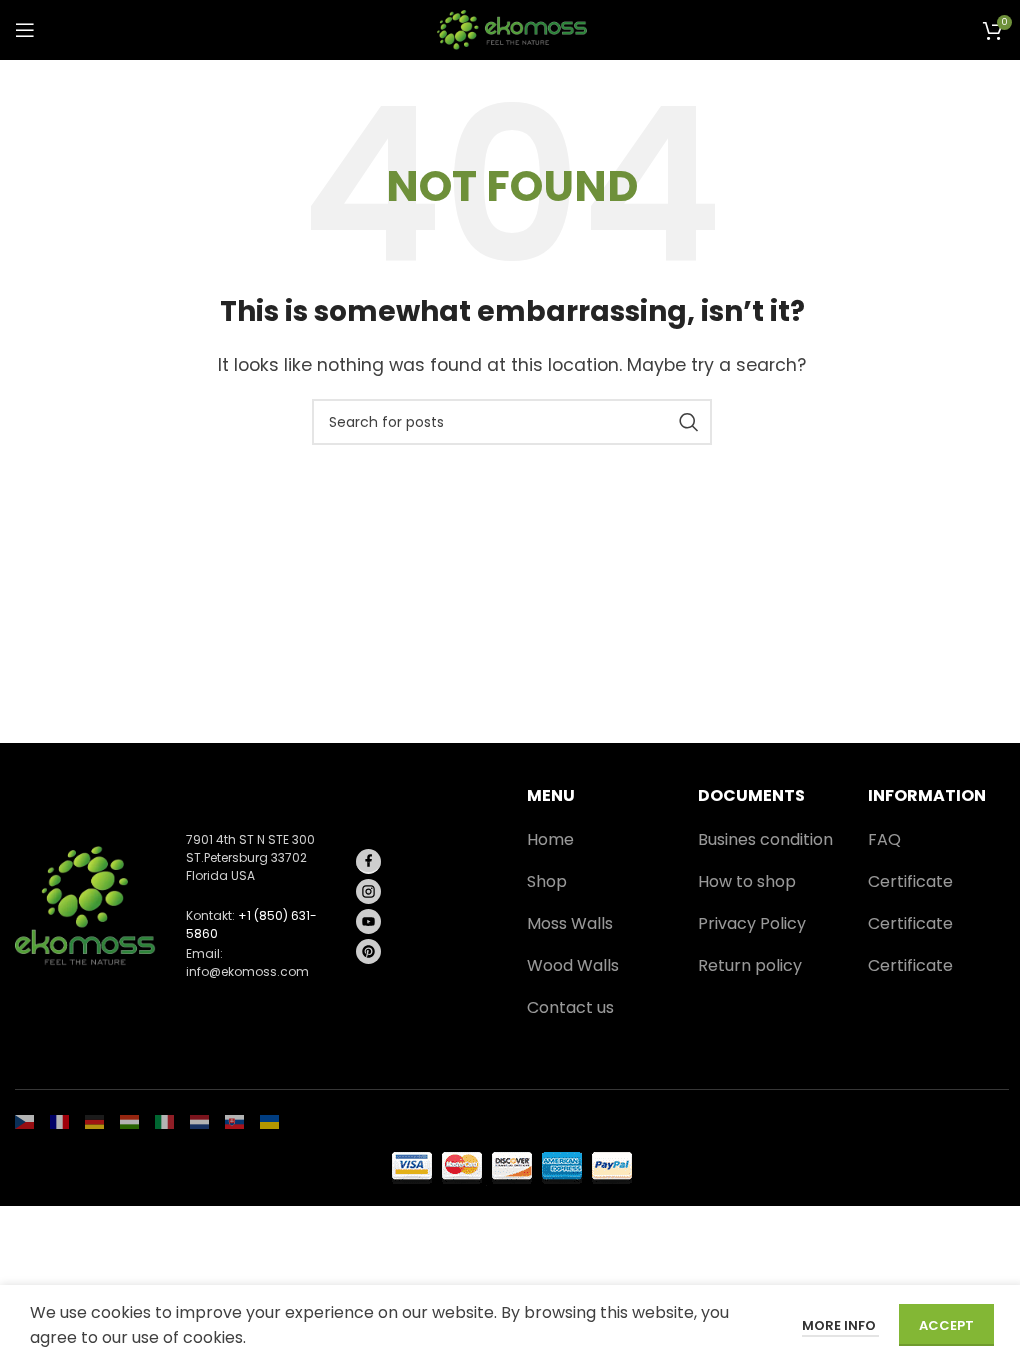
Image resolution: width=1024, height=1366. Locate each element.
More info (840, 1325)
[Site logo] (512, 28)
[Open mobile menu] (25, 30)
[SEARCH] (689, 422)
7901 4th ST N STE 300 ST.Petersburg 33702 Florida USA (250, 857)
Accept (946, 1325)
